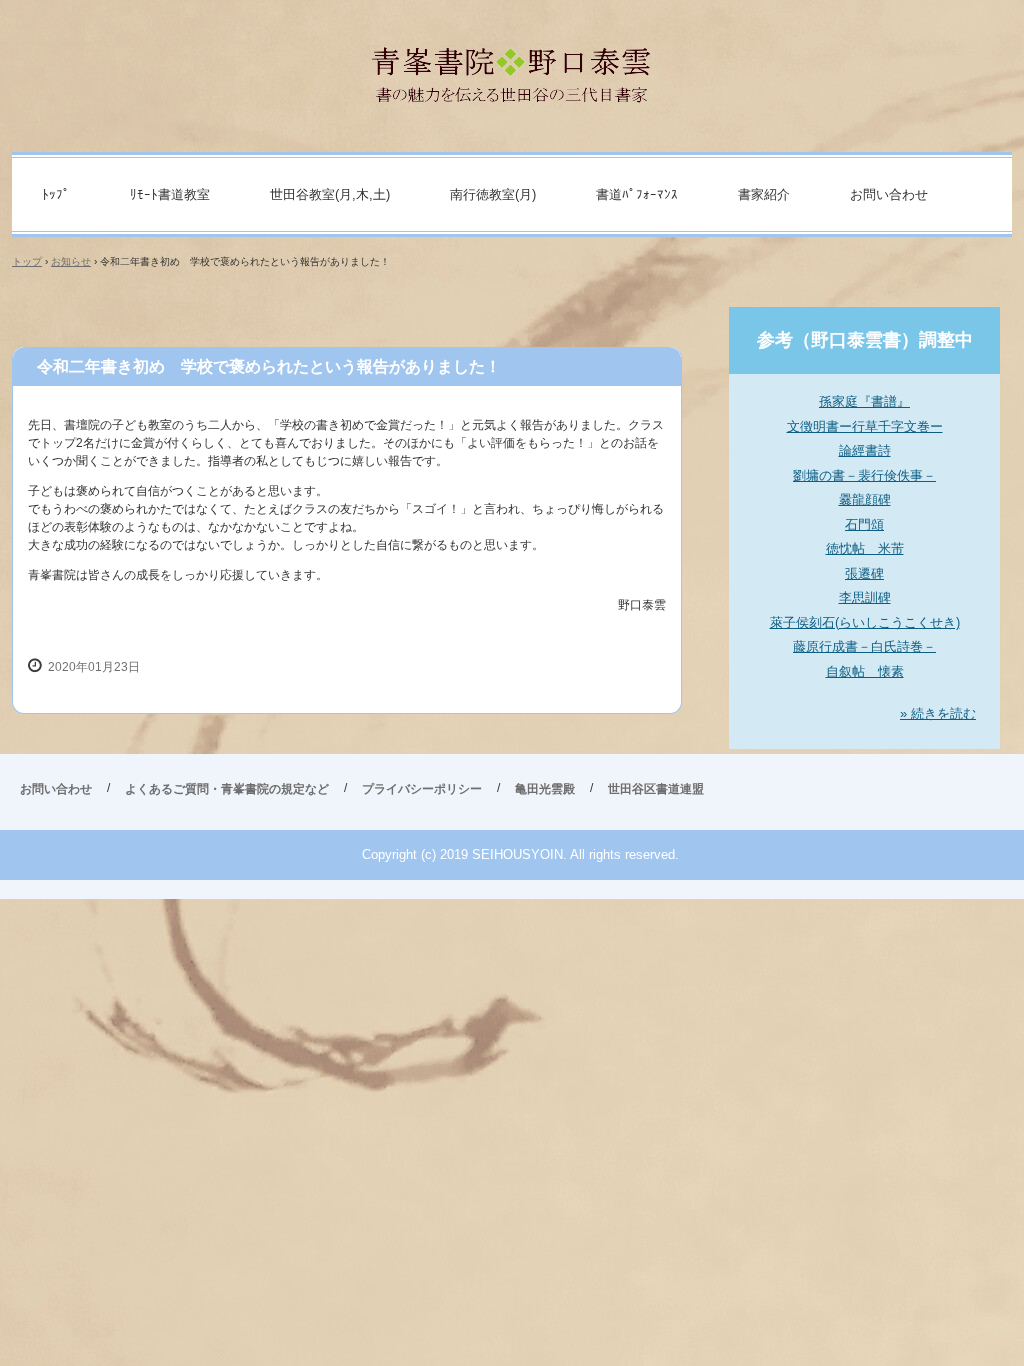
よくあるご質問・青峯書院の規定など (227, 789)
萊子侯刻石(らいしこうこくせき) (865, 622)
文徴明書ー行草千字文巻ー (865, 426)
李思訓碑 (865, 597)
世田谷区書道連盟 (656, 789)
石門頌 (864, 524)
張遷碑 (864, 573)
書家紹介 (764, 194)
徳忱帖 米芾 (865, 548)
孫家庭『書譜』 (864, 401)
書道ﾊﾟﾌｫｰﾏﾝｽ (637, 194)
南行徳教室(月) (493, 194)
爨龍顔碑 (865, 499)
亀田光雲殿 (545, 789)
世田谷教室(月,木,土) (330, 194)
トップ (27, 261)
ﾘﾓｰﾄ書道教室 (170, 194)
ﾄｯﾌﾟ (56, 194)
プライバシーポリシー (422, 789)
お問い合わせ (889, 194)
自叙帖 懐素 (865, 671)
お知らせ (71, 261)
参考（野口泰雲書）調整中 (865, 340)
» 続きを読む (938, 713)
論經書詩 (865, 450)
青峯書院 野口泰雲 (512, 66)
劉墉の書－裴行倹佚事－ (864, 475)
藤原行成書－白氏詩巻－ (864, 646)
